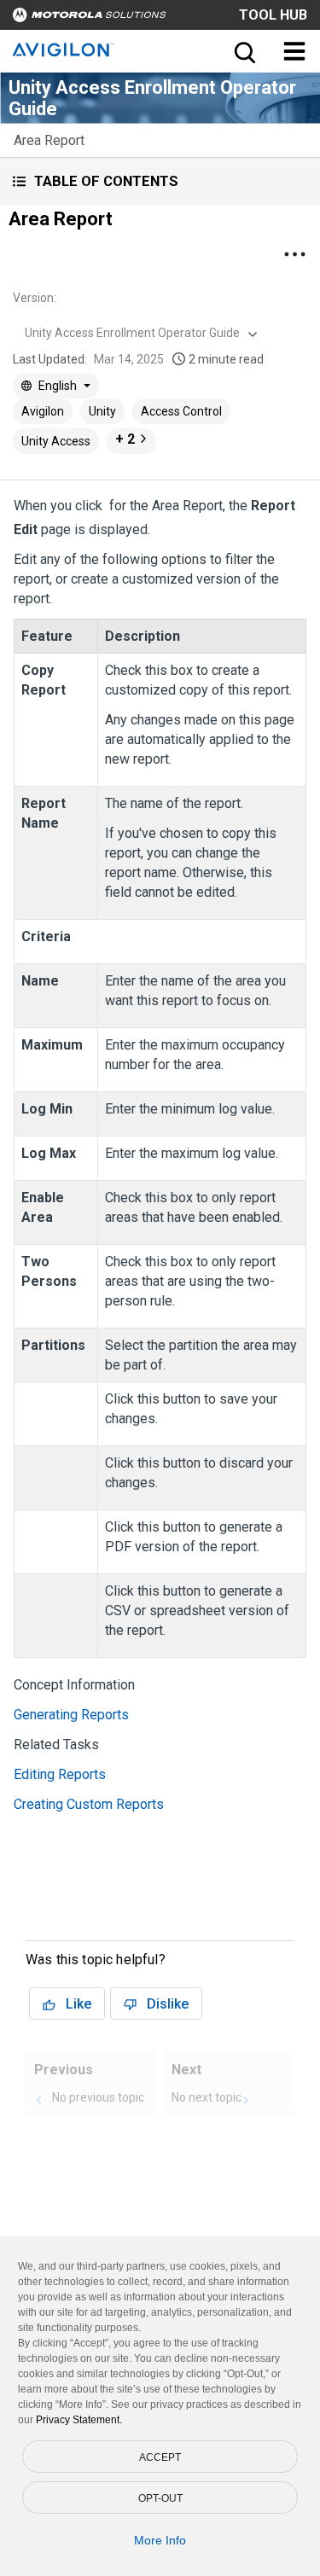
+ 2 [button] (125, 439)
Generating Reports (71, 1715)
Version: (35, 298)
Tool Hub (273, 15)
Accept (160, 2457)
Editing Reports (60, 1774)
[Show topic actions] (294, 254)
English (58, 386)
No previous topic (98, 2097)
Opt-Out (160, 2498)
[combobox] (139, 333)
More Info (160, 2540)
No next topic (207, 2097)
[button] (160, 181)
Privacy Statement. (79, 2420)
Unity (102, 411)
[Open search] (243, 51)
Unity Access (56, 441)
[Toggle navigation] (294, 51)
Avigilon (43, 411)
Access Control (181, 411)
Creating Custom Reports (89, 1804)
